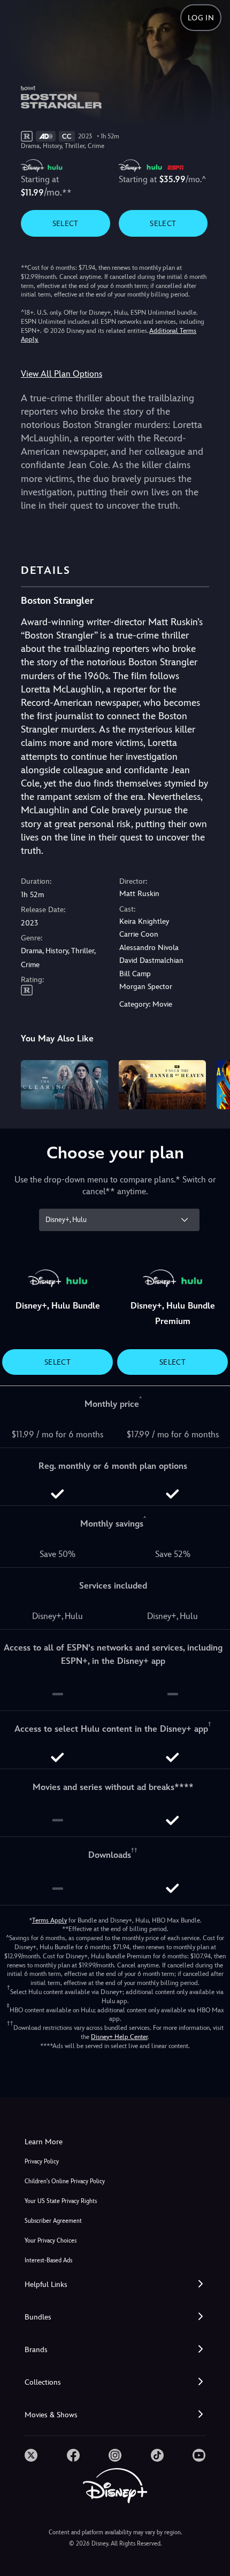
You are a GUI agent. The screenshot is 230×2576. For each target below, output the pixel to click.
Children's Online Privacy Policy (65, 2181)
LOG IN (201, 18)
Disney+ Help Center (119, 2037)
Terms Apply (49, 1920)
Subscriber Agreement (53, 2221)
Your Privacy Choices (51, 2241)
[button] (115, 2285)
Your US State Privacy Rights (61, 2201)
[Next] (212, 1083)
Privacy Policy (42, 2162)
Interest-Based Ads (48, 2260)
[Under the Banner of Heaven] (162, 1085)
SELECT (66, 223)
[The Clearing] (64, 1085)
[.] (31, 2455)
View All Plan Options (62, 374)
